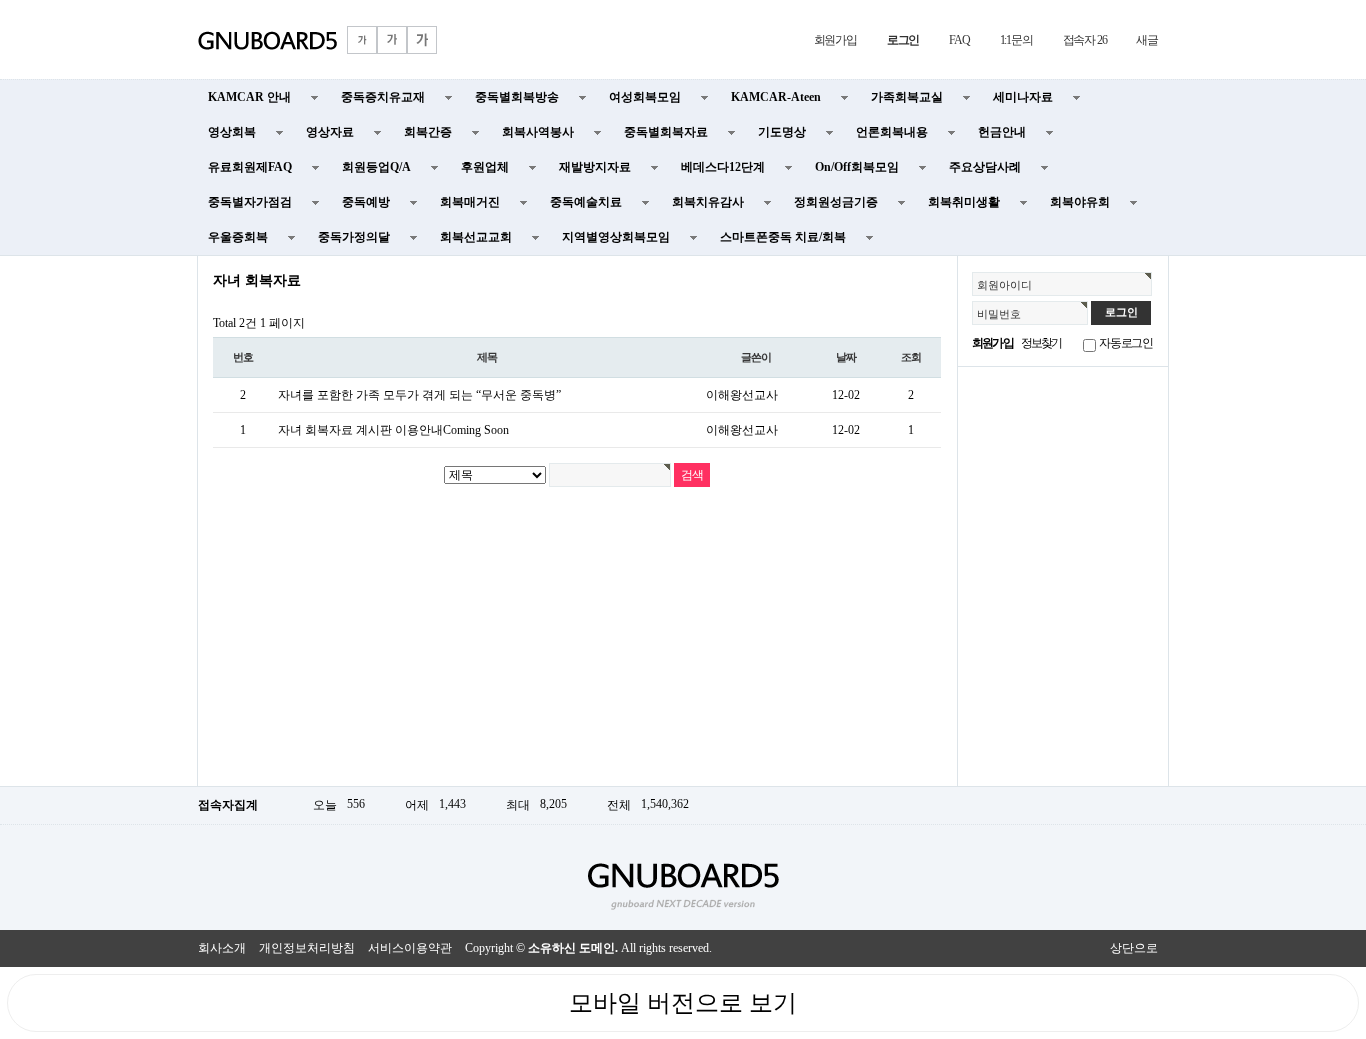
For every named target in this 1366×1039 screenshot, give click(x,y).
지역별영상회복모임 (616, 237)
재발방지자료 (595, 167)
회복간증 (428, 132)
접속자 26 (1085, 40)
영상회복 (232, 132)
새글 (1147, 40)
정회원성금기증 (836, 202)
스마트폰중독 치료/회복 (783, 237)
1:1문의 (1016, 40)
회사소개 (222, 948)
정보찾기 (1041, 343)
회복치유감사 (708, 202)
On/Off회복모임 (857, 167)
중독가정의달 (354, 237)
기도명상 (782, 132)
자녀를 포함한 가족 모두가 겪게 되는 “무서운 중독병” (419, 395)
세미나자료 (1023, 97)
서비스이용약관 (410, 948)
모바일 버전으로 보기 (683, 1003)
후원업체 (485, 167)
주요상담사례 (985, 167)
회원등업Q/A (376, 167)
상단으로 (1134, 948)
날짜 (846, 357)
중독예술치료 (586, 202)
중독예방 (366, 202)
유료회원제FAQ (250, 167)
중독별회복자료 (666, 132)
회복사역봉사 (538, 132)
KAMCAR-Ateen (776, 97)
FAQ (959, 40)
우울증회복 (238, 237)
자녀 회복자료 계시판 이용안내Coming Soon (393, 430)
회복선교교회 (476, 237)
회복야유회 (1080, 202)
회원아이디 (1004, 285)
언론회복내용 (892, 132)
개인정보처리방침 (307, 948)
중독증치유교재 (383, 97)
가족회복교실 (907, 97)
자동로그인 (1126, 343)
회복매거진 (470, 202)
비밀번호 (999, 314)
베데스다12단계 (723, 167)
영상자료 (330, 132)
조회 (911, 357)
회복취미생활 (964, 202)
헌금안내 (1002, 132)
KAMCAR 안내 (249, 97)
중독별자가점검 (250, 202)
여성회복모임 (645, 97)
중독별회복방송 (517, 97)
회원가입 (835, 40)
